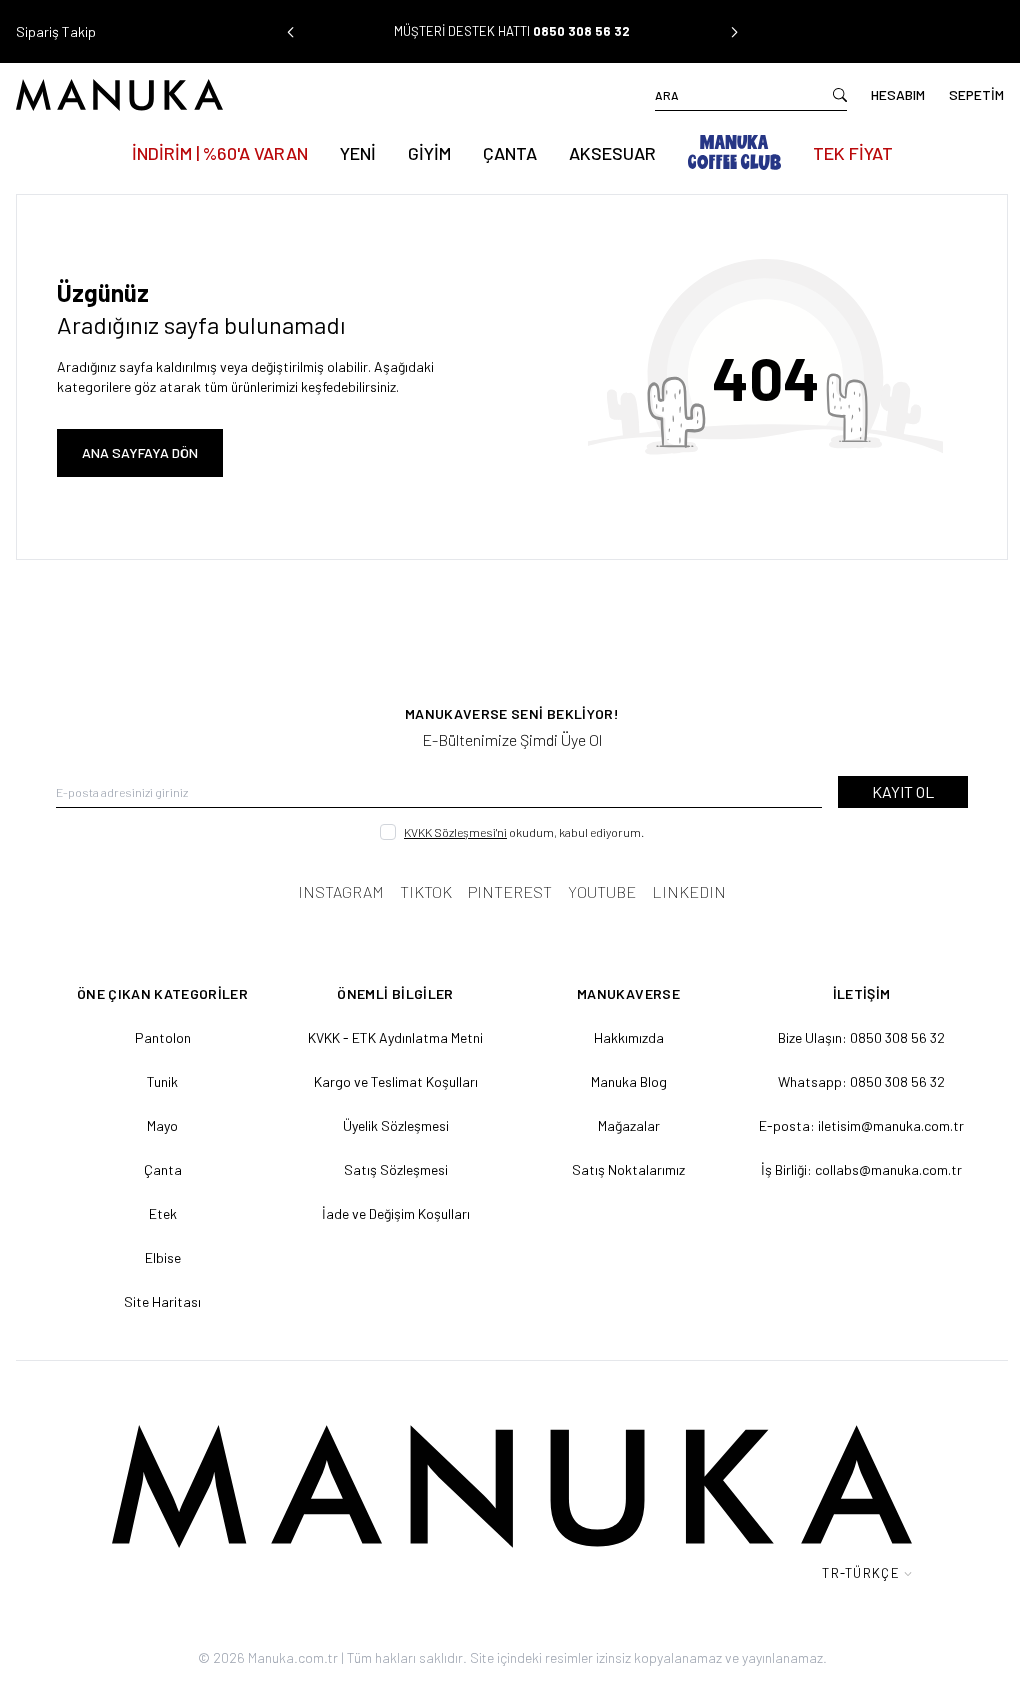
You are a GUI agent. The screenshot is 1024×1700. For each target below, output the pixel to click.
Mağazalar (629, 1125)
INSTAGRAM (341, 891)
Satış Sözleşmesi (396, 1169)
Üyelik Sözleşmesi (396, 1125)
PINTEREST (510, 891)
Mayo (162, 1125)
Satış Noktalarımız (628, 1169)
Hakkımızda (629, 1037)
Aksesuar (612, 153)
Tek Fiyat (853, 153)
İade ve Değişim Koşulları (396, 1213)
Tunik (162, 1081)
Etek (163, 1213)
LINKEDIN (689, 891)
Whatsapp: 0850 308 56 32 (861, 1081)
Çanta (510, 153)
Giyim (429, 153)
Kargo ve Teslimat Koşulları (396, 1081)
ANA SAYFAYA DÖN (140, 452)
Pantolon (163, 1037)
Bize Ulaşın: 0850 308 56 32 (861, 1037)
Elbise (163, 1257)
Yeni (358, 153)
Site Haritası (162, 1301)
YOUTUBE (602, 891)
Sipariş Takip (56, 31)
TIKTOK (426, 891)
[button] (290, 32)
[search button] (840, 95)
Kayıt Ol (903, 791)
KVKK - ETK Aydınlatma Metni (395, 1037)
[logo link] (264, 95)
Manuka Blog (629, 1081)
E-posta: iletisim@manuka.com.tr (861, 1125)
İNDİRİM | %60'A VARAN (220, 153)
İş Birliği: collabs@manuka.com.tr (861, 1169)
